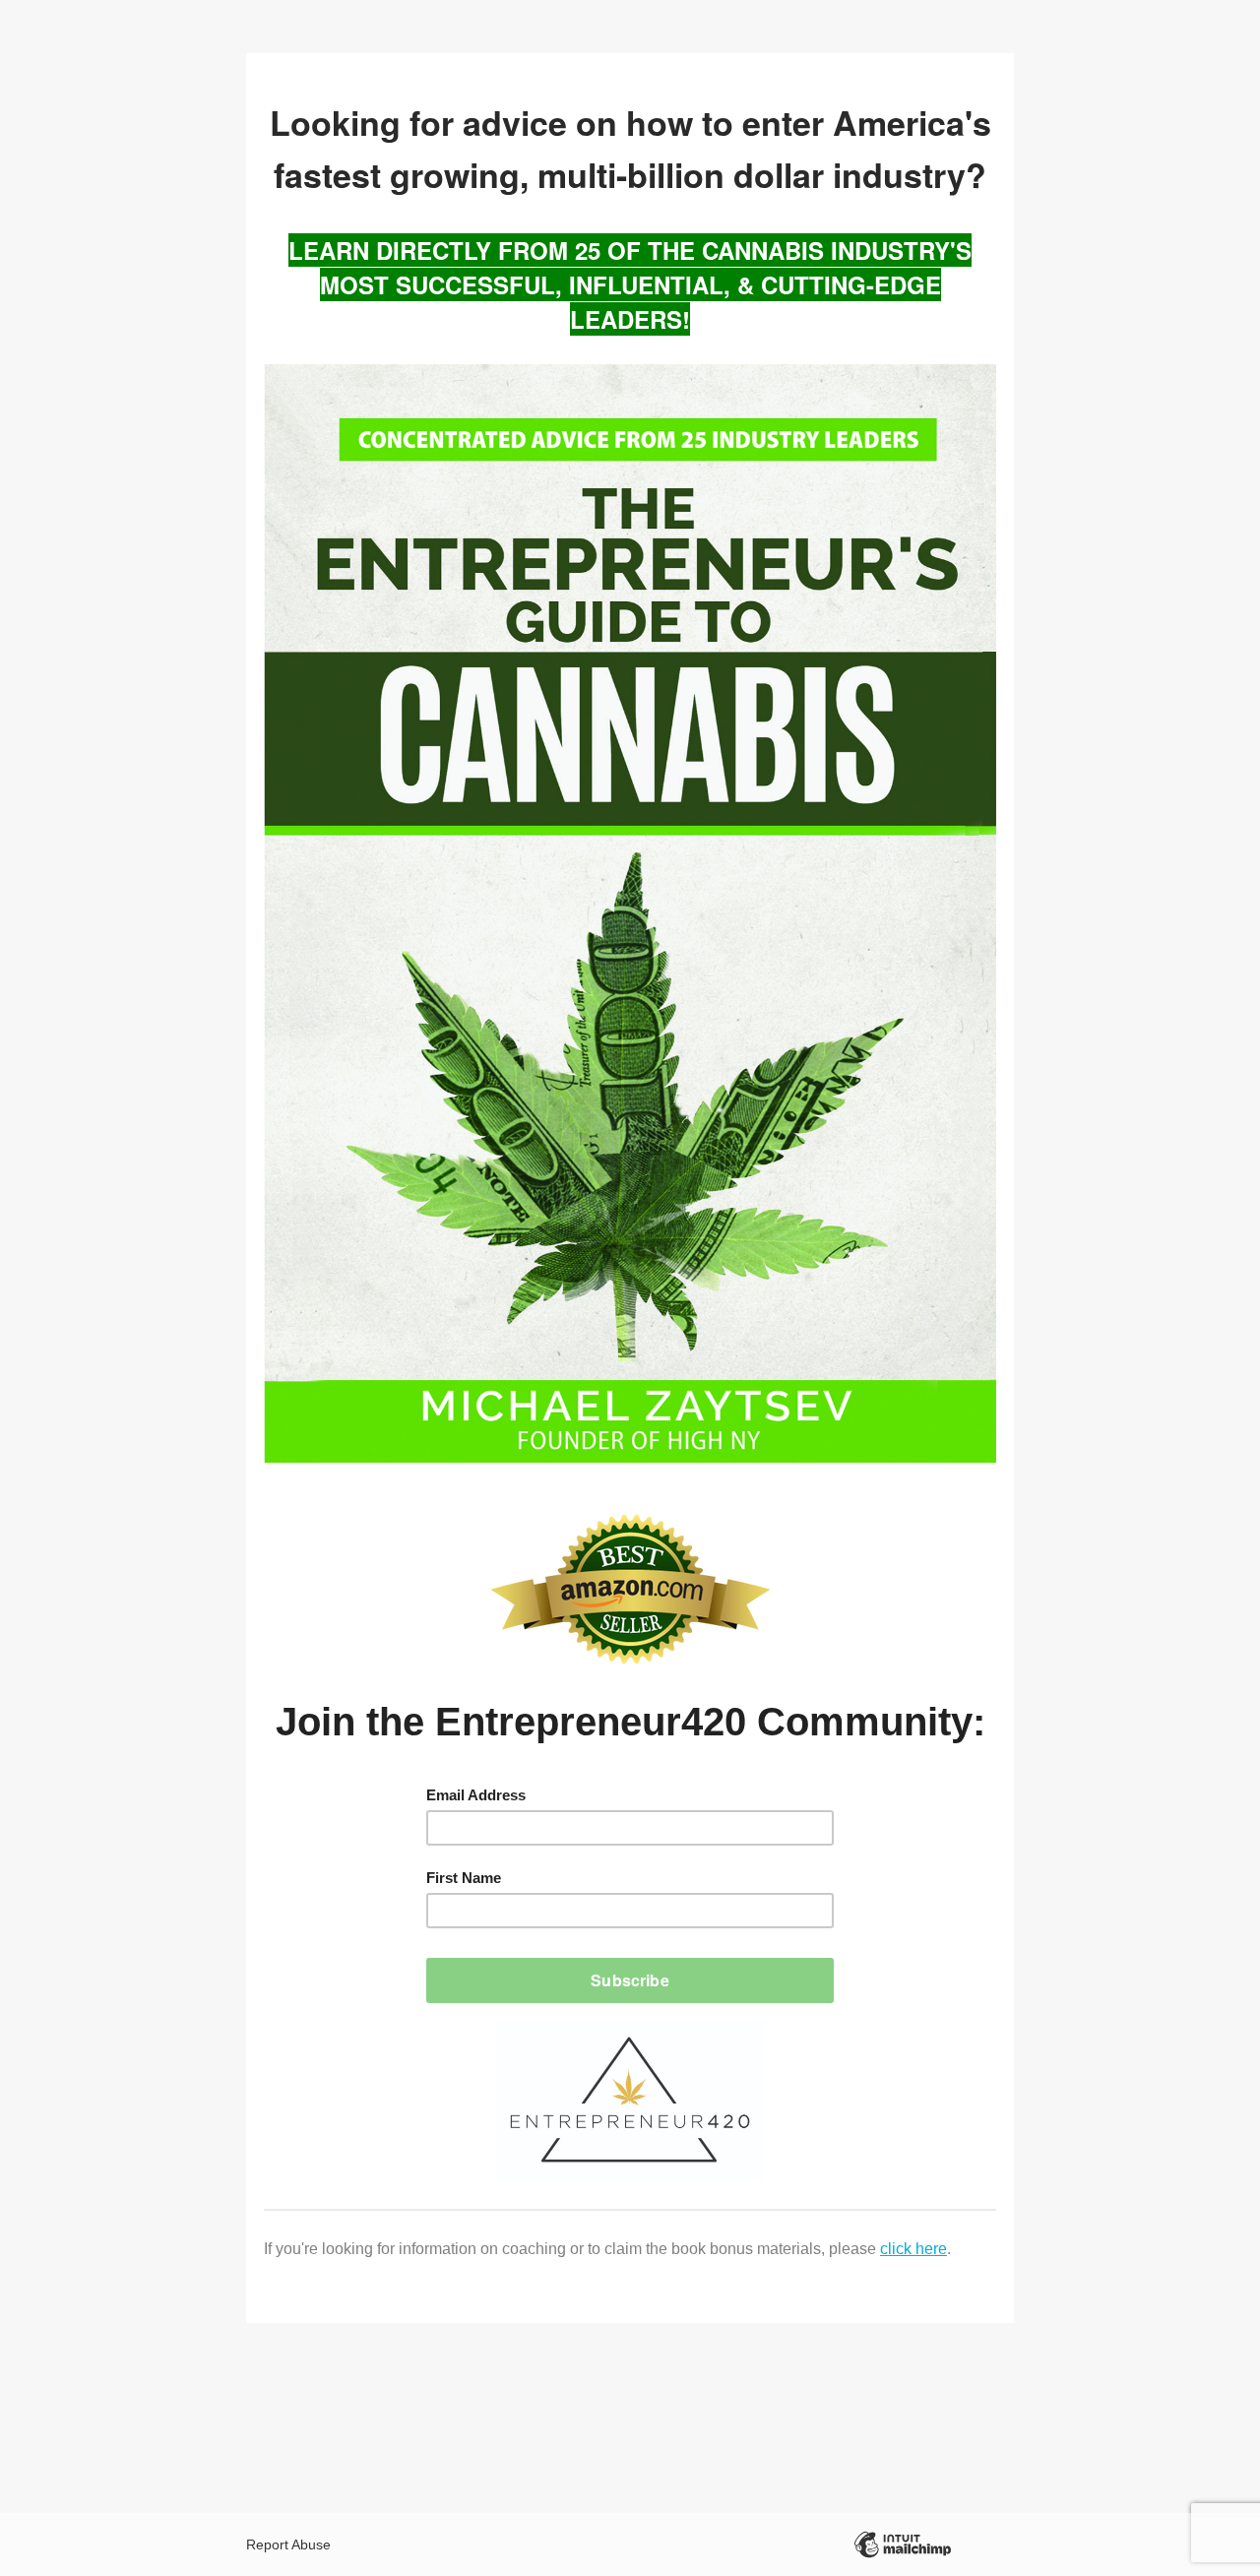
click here (913, 2249)
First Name (464, 1878)
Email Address (476, 1795)
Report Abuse (288, 2545)
